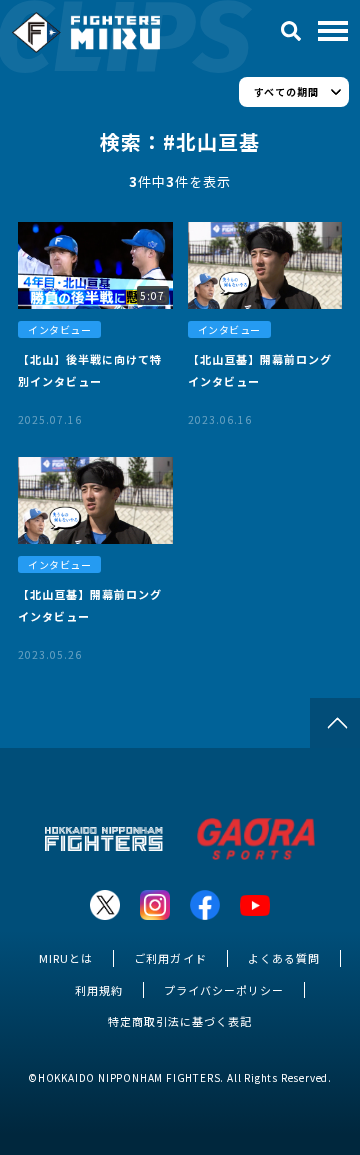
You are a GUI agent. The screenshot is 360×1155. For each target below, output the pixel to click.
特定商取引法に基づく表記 (180, 1021)
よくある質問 (284, 958)
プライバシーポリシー (224, 990)
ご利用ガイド (170, 958)
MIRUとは (66, 958)
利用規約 (99, 990)
